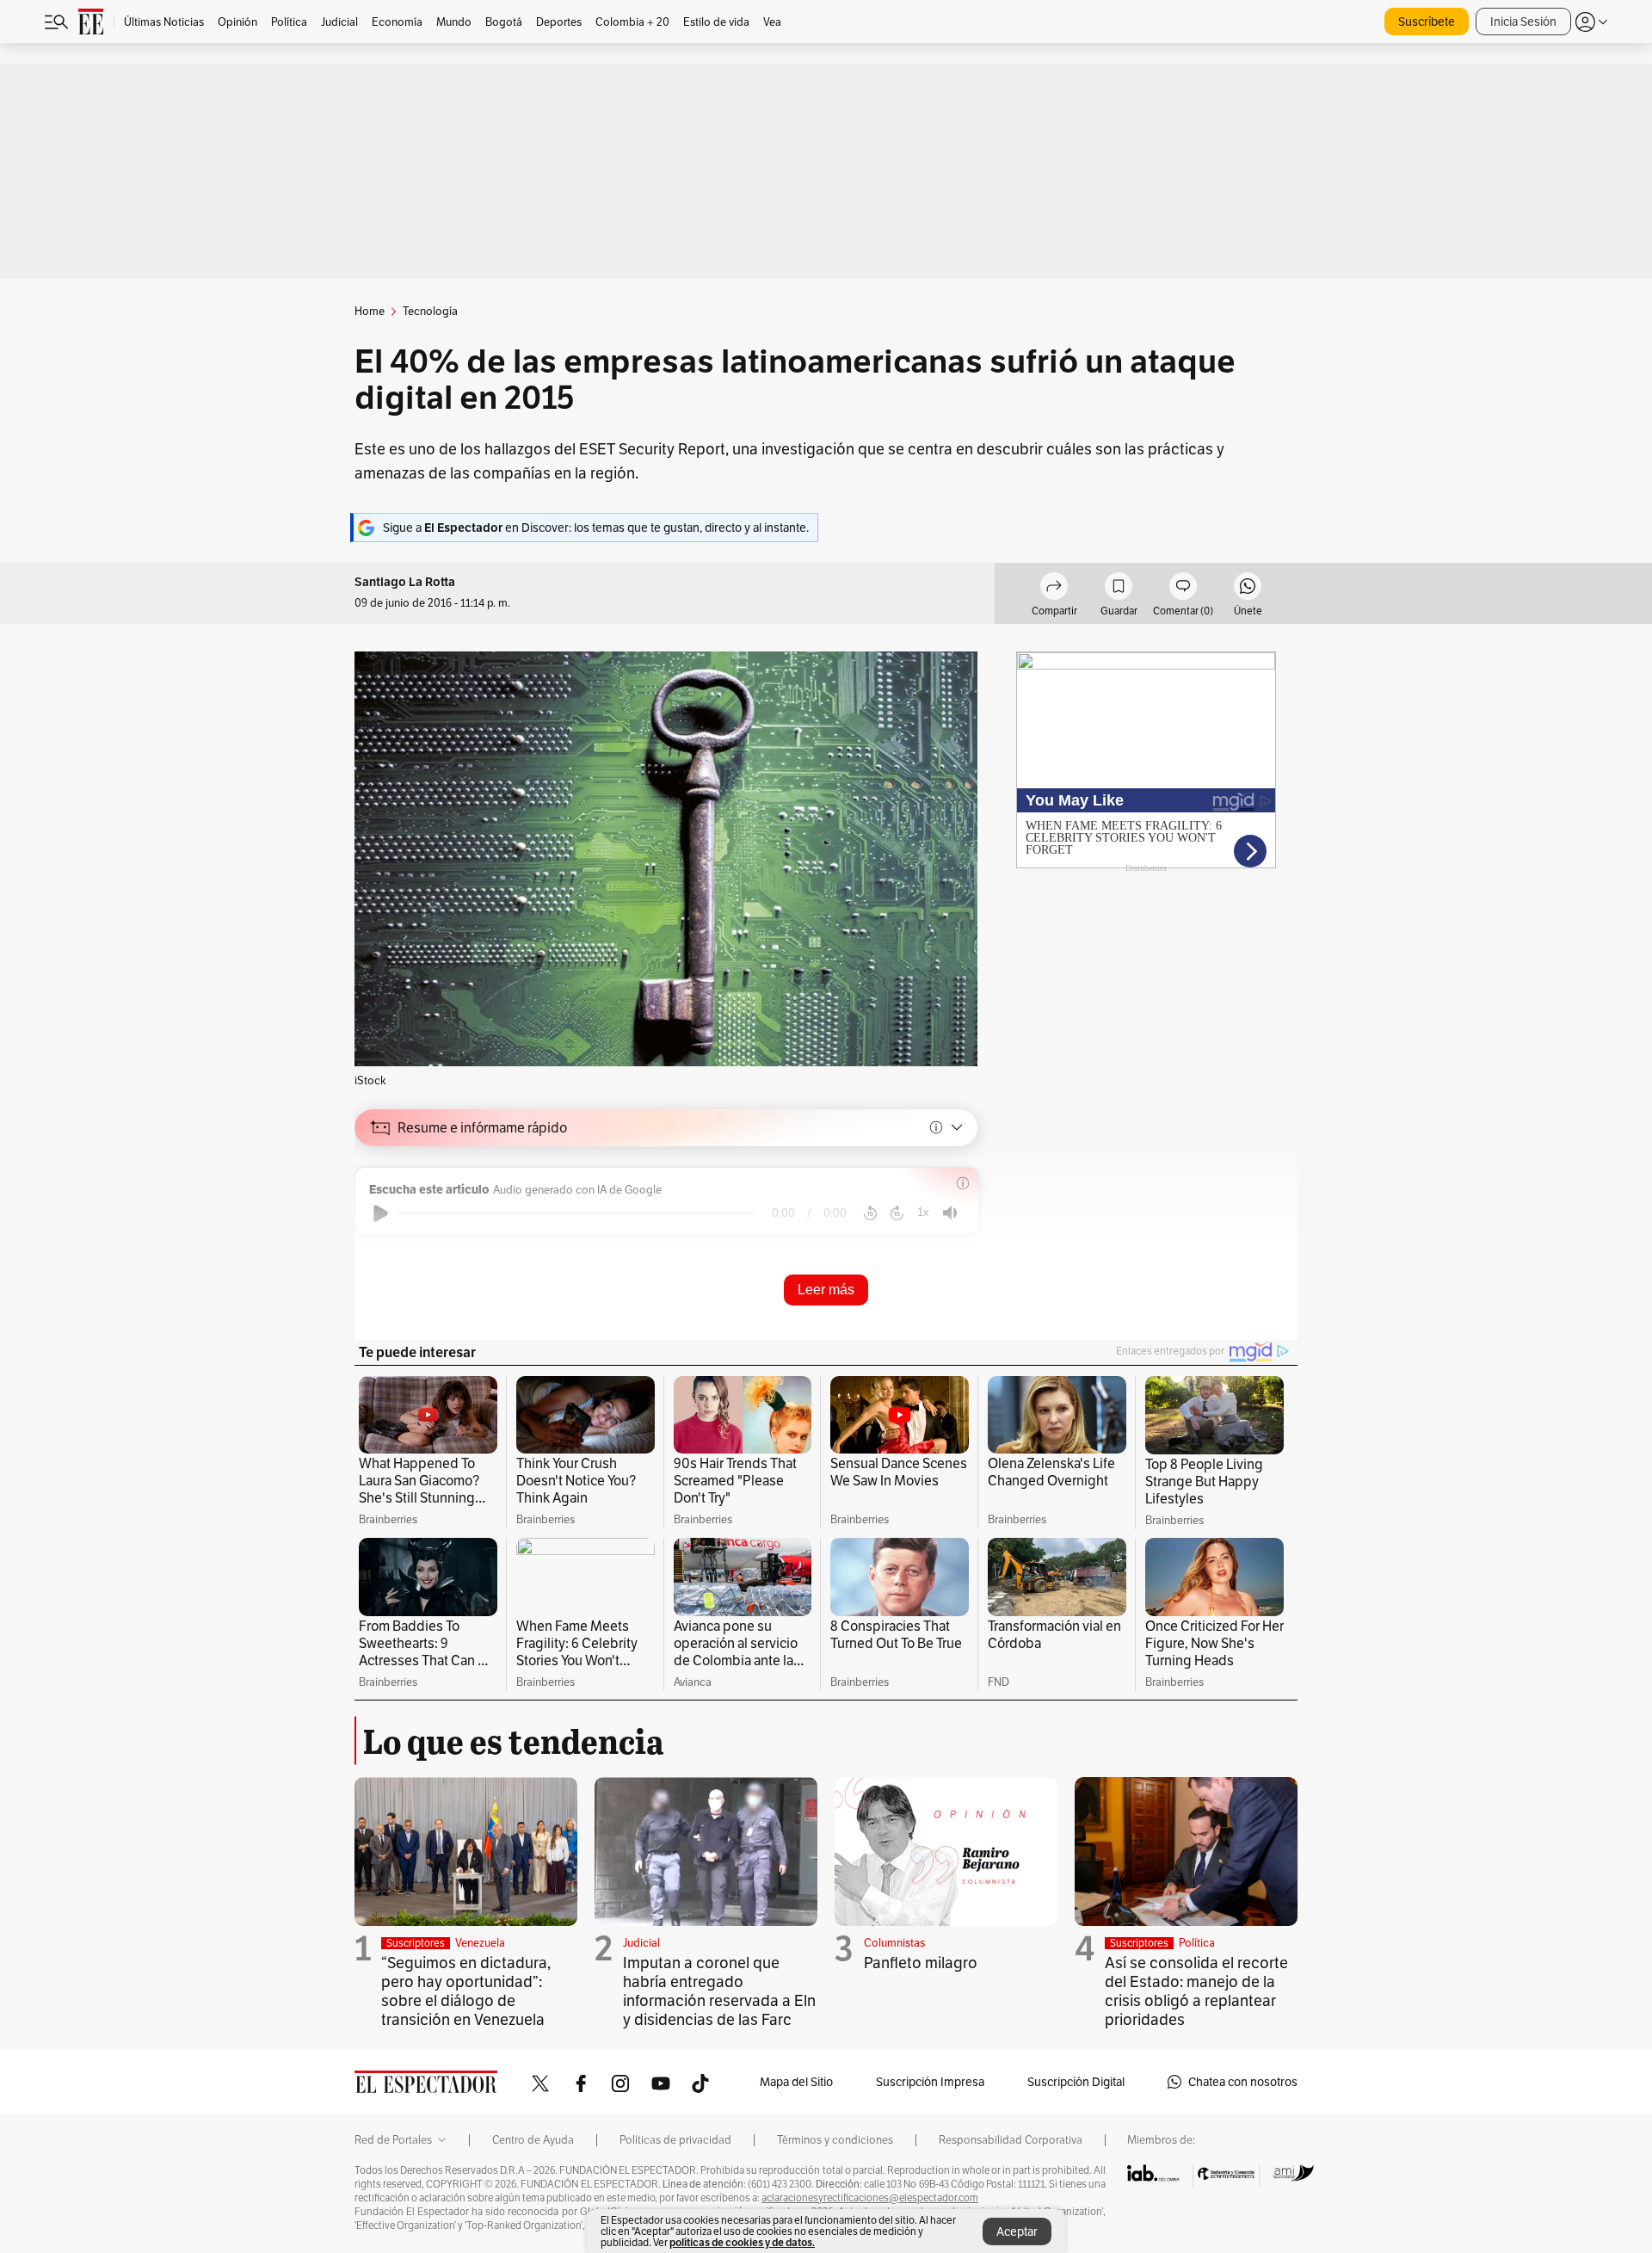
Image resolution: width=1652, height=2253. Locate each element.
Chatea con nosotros (1243, 2082)
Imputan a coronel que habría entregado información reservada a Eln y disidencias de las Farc (719, 1991)
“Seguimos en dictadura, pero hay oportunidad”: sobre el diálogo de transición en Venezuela (466, 1991)
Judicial (641, 1943)
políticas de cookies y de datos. (742, 2242)
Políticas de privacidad (675, 2140)
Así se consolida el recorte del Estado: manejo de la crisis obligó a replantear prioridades (1196, 1991)
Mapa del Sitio (796, 2082)
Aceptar (1017, 2231)
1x (923, 1212)
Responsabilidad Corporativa (1011, 2140)
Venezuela (480, 1943)
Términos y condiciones (835, 2140)
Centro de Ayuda (533, 2140)
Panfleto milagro (921, 1963)
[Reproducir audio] (381, 1213)
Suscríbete (1427, 22)
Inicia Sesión (1523, 22)
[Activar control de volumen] (950, 1213)
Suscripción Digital (1076, 2082)
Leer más (826, 1290)
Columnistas (894, 1943)
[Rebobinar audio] (870, 1213)
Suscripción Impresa (930, 2082)
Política (1197, 1943)
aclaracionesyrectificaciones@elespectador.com (870, 2198)
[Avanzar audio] (897, 1213)
